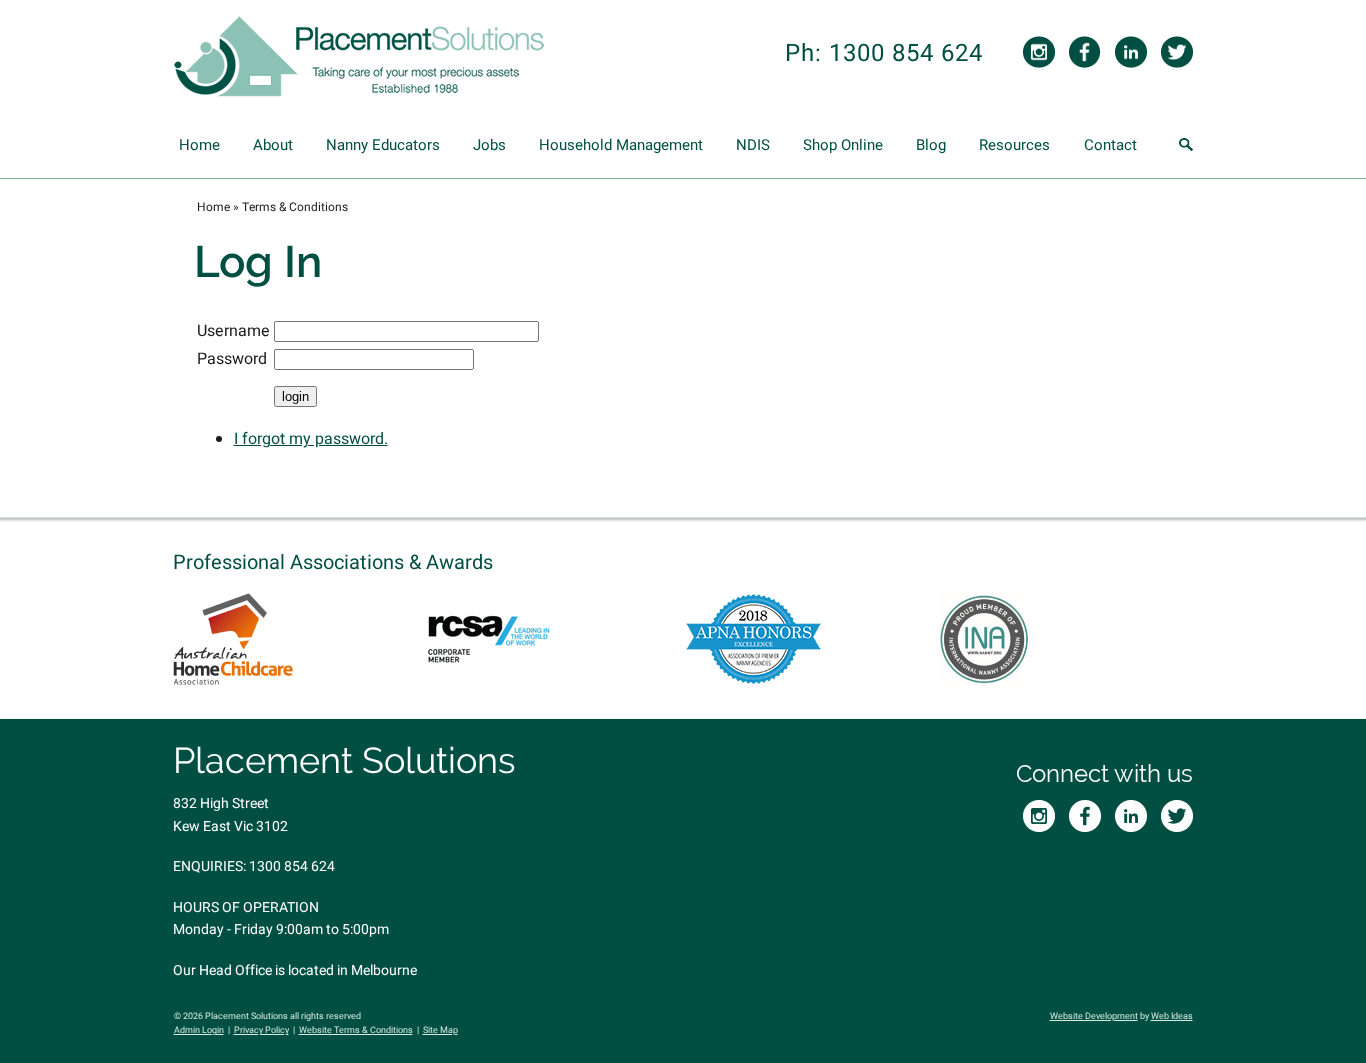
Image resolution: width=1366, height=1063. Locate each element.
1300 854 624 (292, 866)
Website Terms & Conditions (356, 1030)
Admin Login (199, 1030)
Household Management (621, 145)
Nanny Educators (383, 145)
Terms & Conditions (295, 207)
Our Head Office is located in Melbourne (295, 970)
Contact (1110, 145)
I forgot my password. (311, 439)
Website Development (1094, 1016)
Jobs (489, 145)
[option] (300, 639)
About (273, 145)
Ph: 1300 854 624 (884, 53)
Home (199, 145)
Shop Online (843, 145)
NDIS (753, 145)
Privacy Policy (261, 1030)
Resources (1014, 145)
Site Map (440, 1030)
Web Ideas (1172, 1016)
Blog (931, 145)
